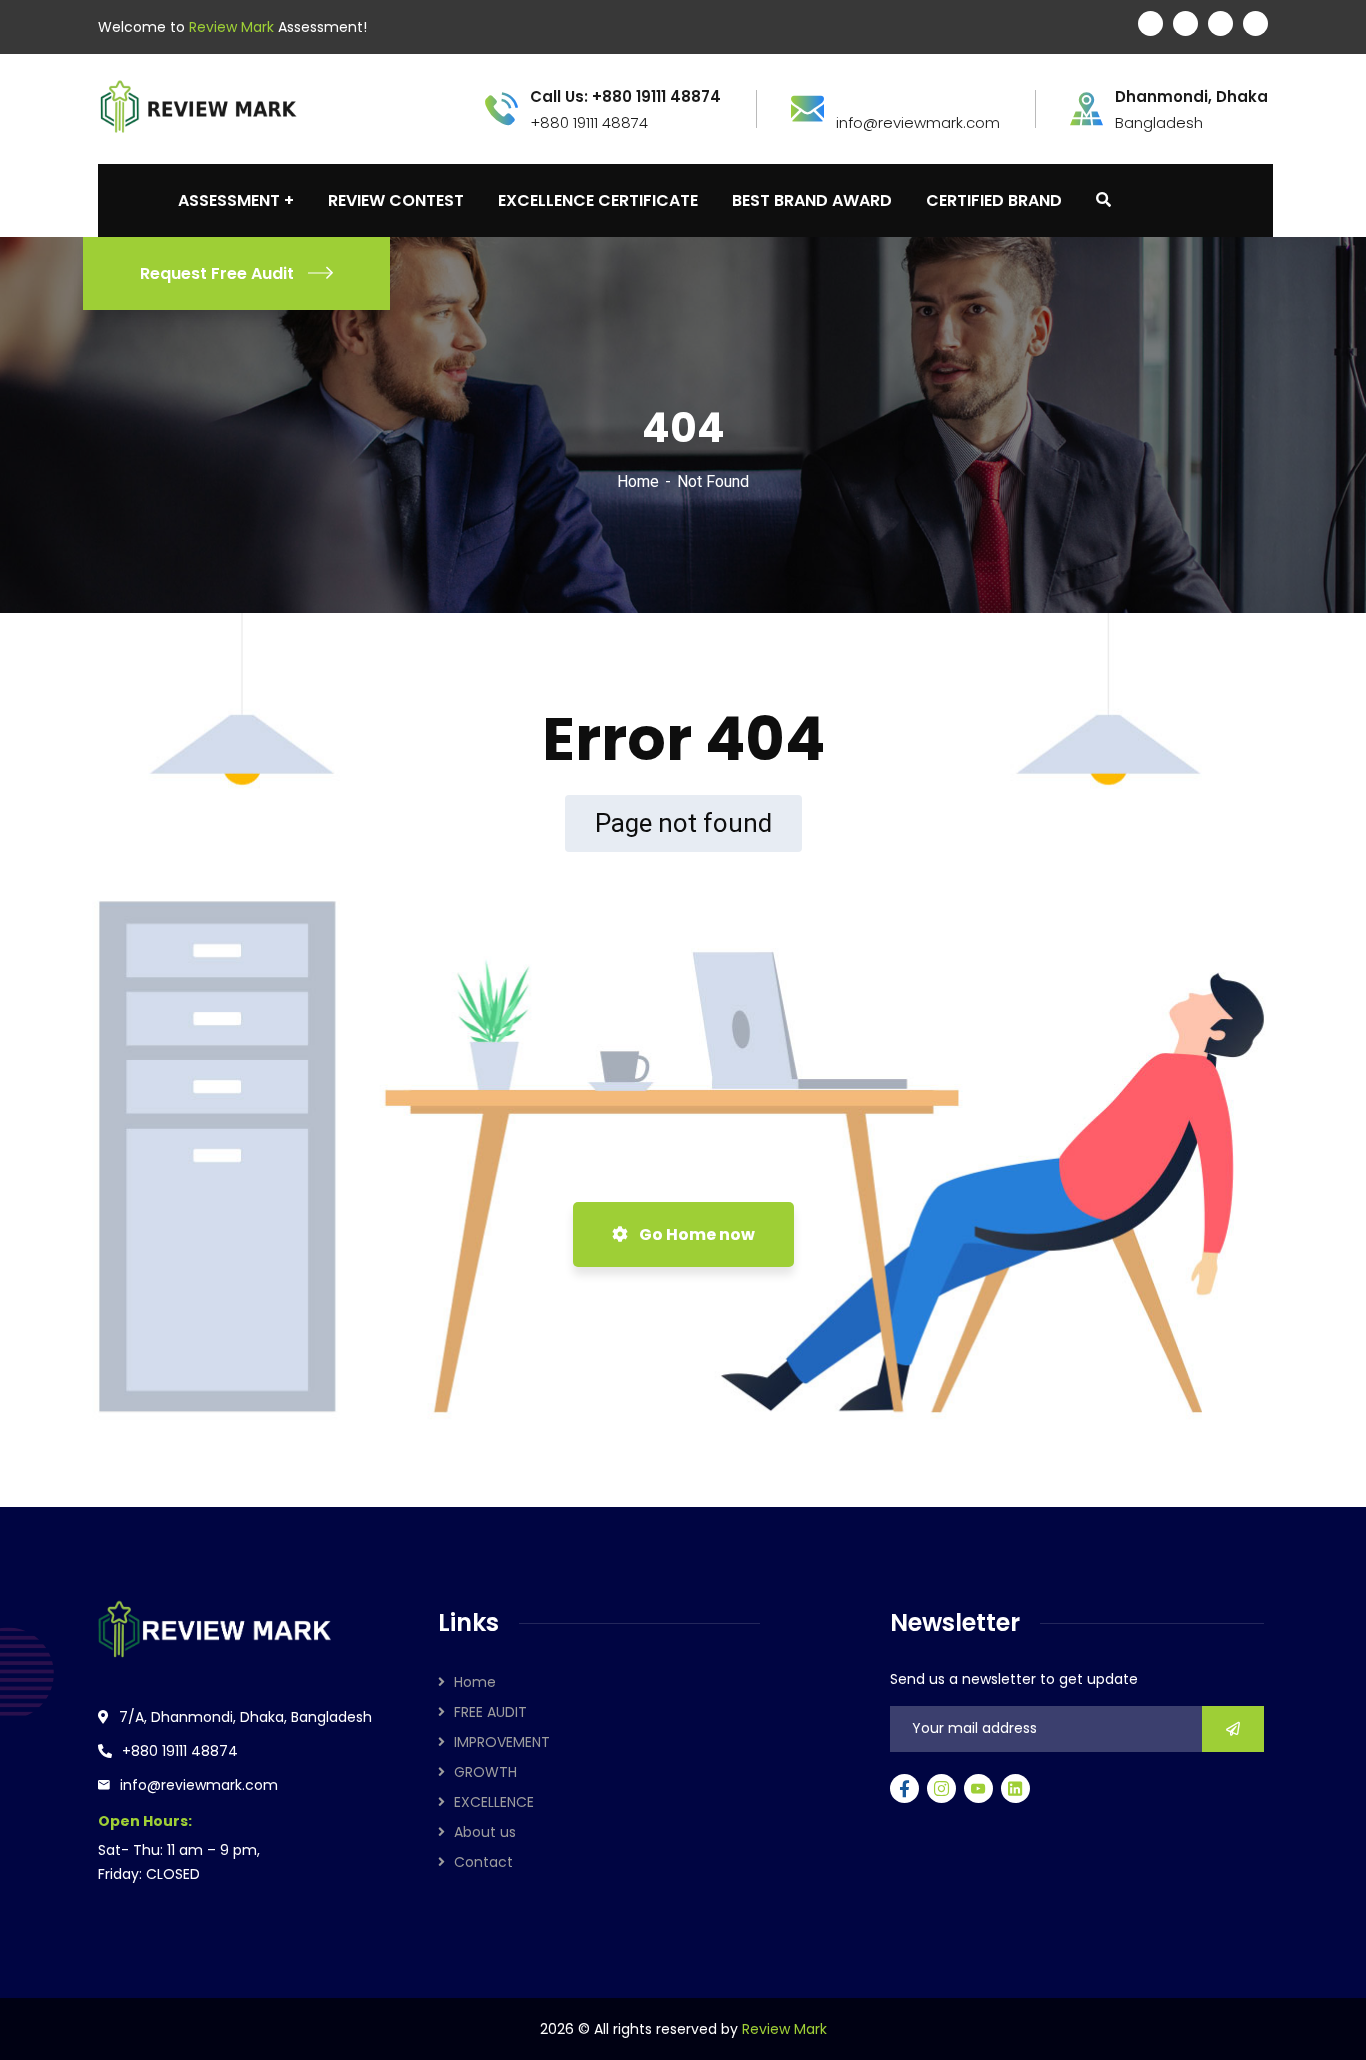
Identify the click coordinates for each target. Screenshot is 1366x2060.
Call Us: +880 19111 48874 (625, 97)
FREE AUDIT (490, 1712)
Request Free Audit (217, 273)
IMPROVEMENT (502, 1742)
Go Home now (695, 1234)
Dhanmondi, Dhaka (1191, 97)
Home (638, 481)
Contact (483, 1862)
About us (485, 1832)
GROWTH (485, 1772)
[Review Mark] (198, 107)
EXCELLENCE (494, 1802)
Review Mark (784, 2029)
